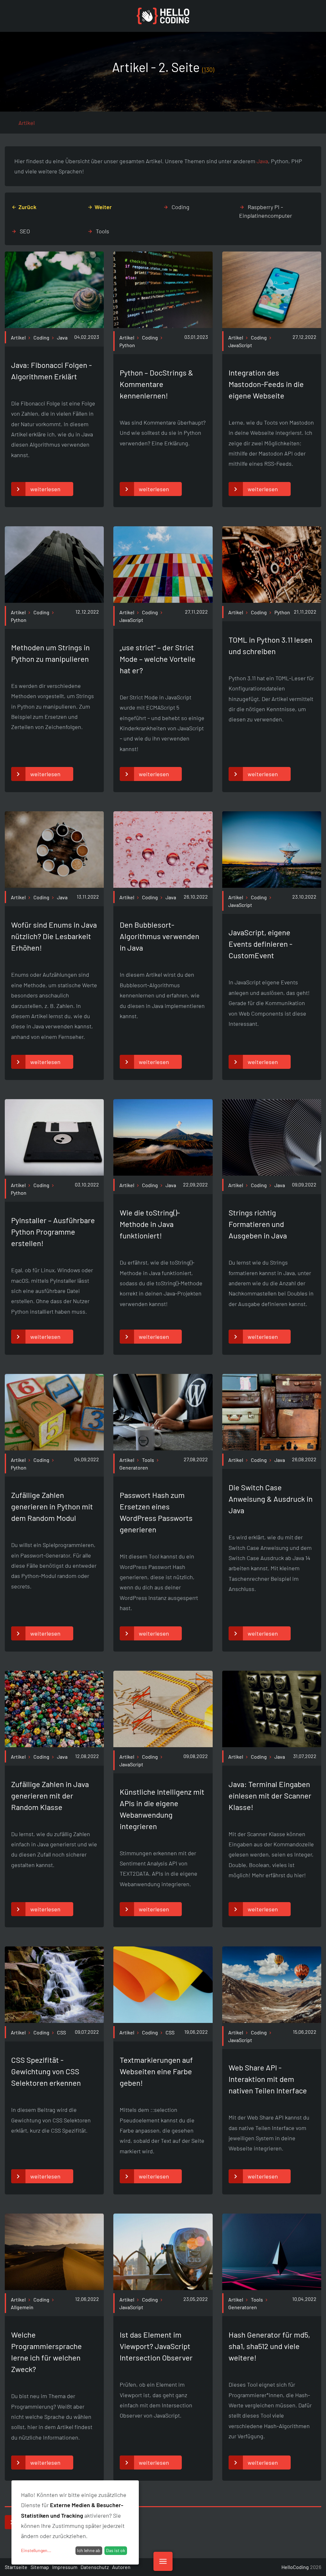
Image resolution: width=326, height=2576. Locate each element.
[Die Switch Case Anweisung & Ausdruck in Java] (272, 1448)
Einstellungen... (36, 2550)
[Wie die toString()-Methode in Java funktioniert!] (163, 1174)
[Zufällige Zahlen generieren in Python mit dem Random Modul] (54, 1448)
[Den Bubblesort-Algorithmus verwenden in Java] (163, 886)
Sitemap (40, 2567)
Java (262, 161)
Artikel (18, 337)
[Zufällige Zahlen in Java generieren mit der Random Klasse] (54, 1745)
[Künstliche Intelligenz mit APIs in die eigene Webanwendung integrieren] (163, 1745)
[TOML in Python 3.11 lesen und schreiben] (272, 601)
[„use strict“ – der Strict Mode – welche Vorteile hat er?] (163, 601)
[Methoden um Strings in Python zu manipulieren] (54, 601)
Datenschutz (95, 2567)
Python (282, 612)
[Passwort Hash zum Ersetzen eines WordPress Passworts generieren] (163, 1448)
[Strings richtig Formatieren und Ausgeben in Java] (272, 1174)
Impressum (65, 2567)
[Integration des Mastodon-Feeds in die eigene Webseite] (272, 326)
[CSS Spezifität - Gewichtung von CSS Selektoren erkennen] (54, 2021)
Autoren (121, 2567)
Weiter (103, 207)
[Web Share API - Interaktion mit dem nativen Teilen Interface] (272, 2021)
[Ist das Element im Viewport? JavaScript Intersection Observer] (163, 2288)
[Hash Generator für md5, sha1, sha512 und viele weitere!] (272, 2288)
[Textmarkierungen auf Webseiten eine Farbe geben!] (163, 2021)
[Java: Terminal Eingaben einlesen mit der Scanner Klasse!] (272, 1745)
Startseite (16, 2567)
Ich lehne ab (89, 2550)
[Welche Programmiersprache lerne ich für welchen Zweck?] (54, 2288)
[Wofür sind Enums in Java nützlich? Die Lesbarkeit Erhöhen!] (54, 886)
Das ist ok (116, 2550)
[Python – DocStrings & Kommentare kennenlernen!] (163, 326)
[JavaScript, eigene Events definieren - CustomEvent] (272, 886)
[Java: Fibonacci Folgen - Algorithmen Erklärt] (54, 326)
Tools (103, 231)
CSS (61, 2032)
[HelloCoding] (163, 16)
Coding (181, 207)
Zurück (27, 207)
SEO (25, 231)
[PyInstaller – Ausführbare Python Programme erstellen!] (54, 1174)
